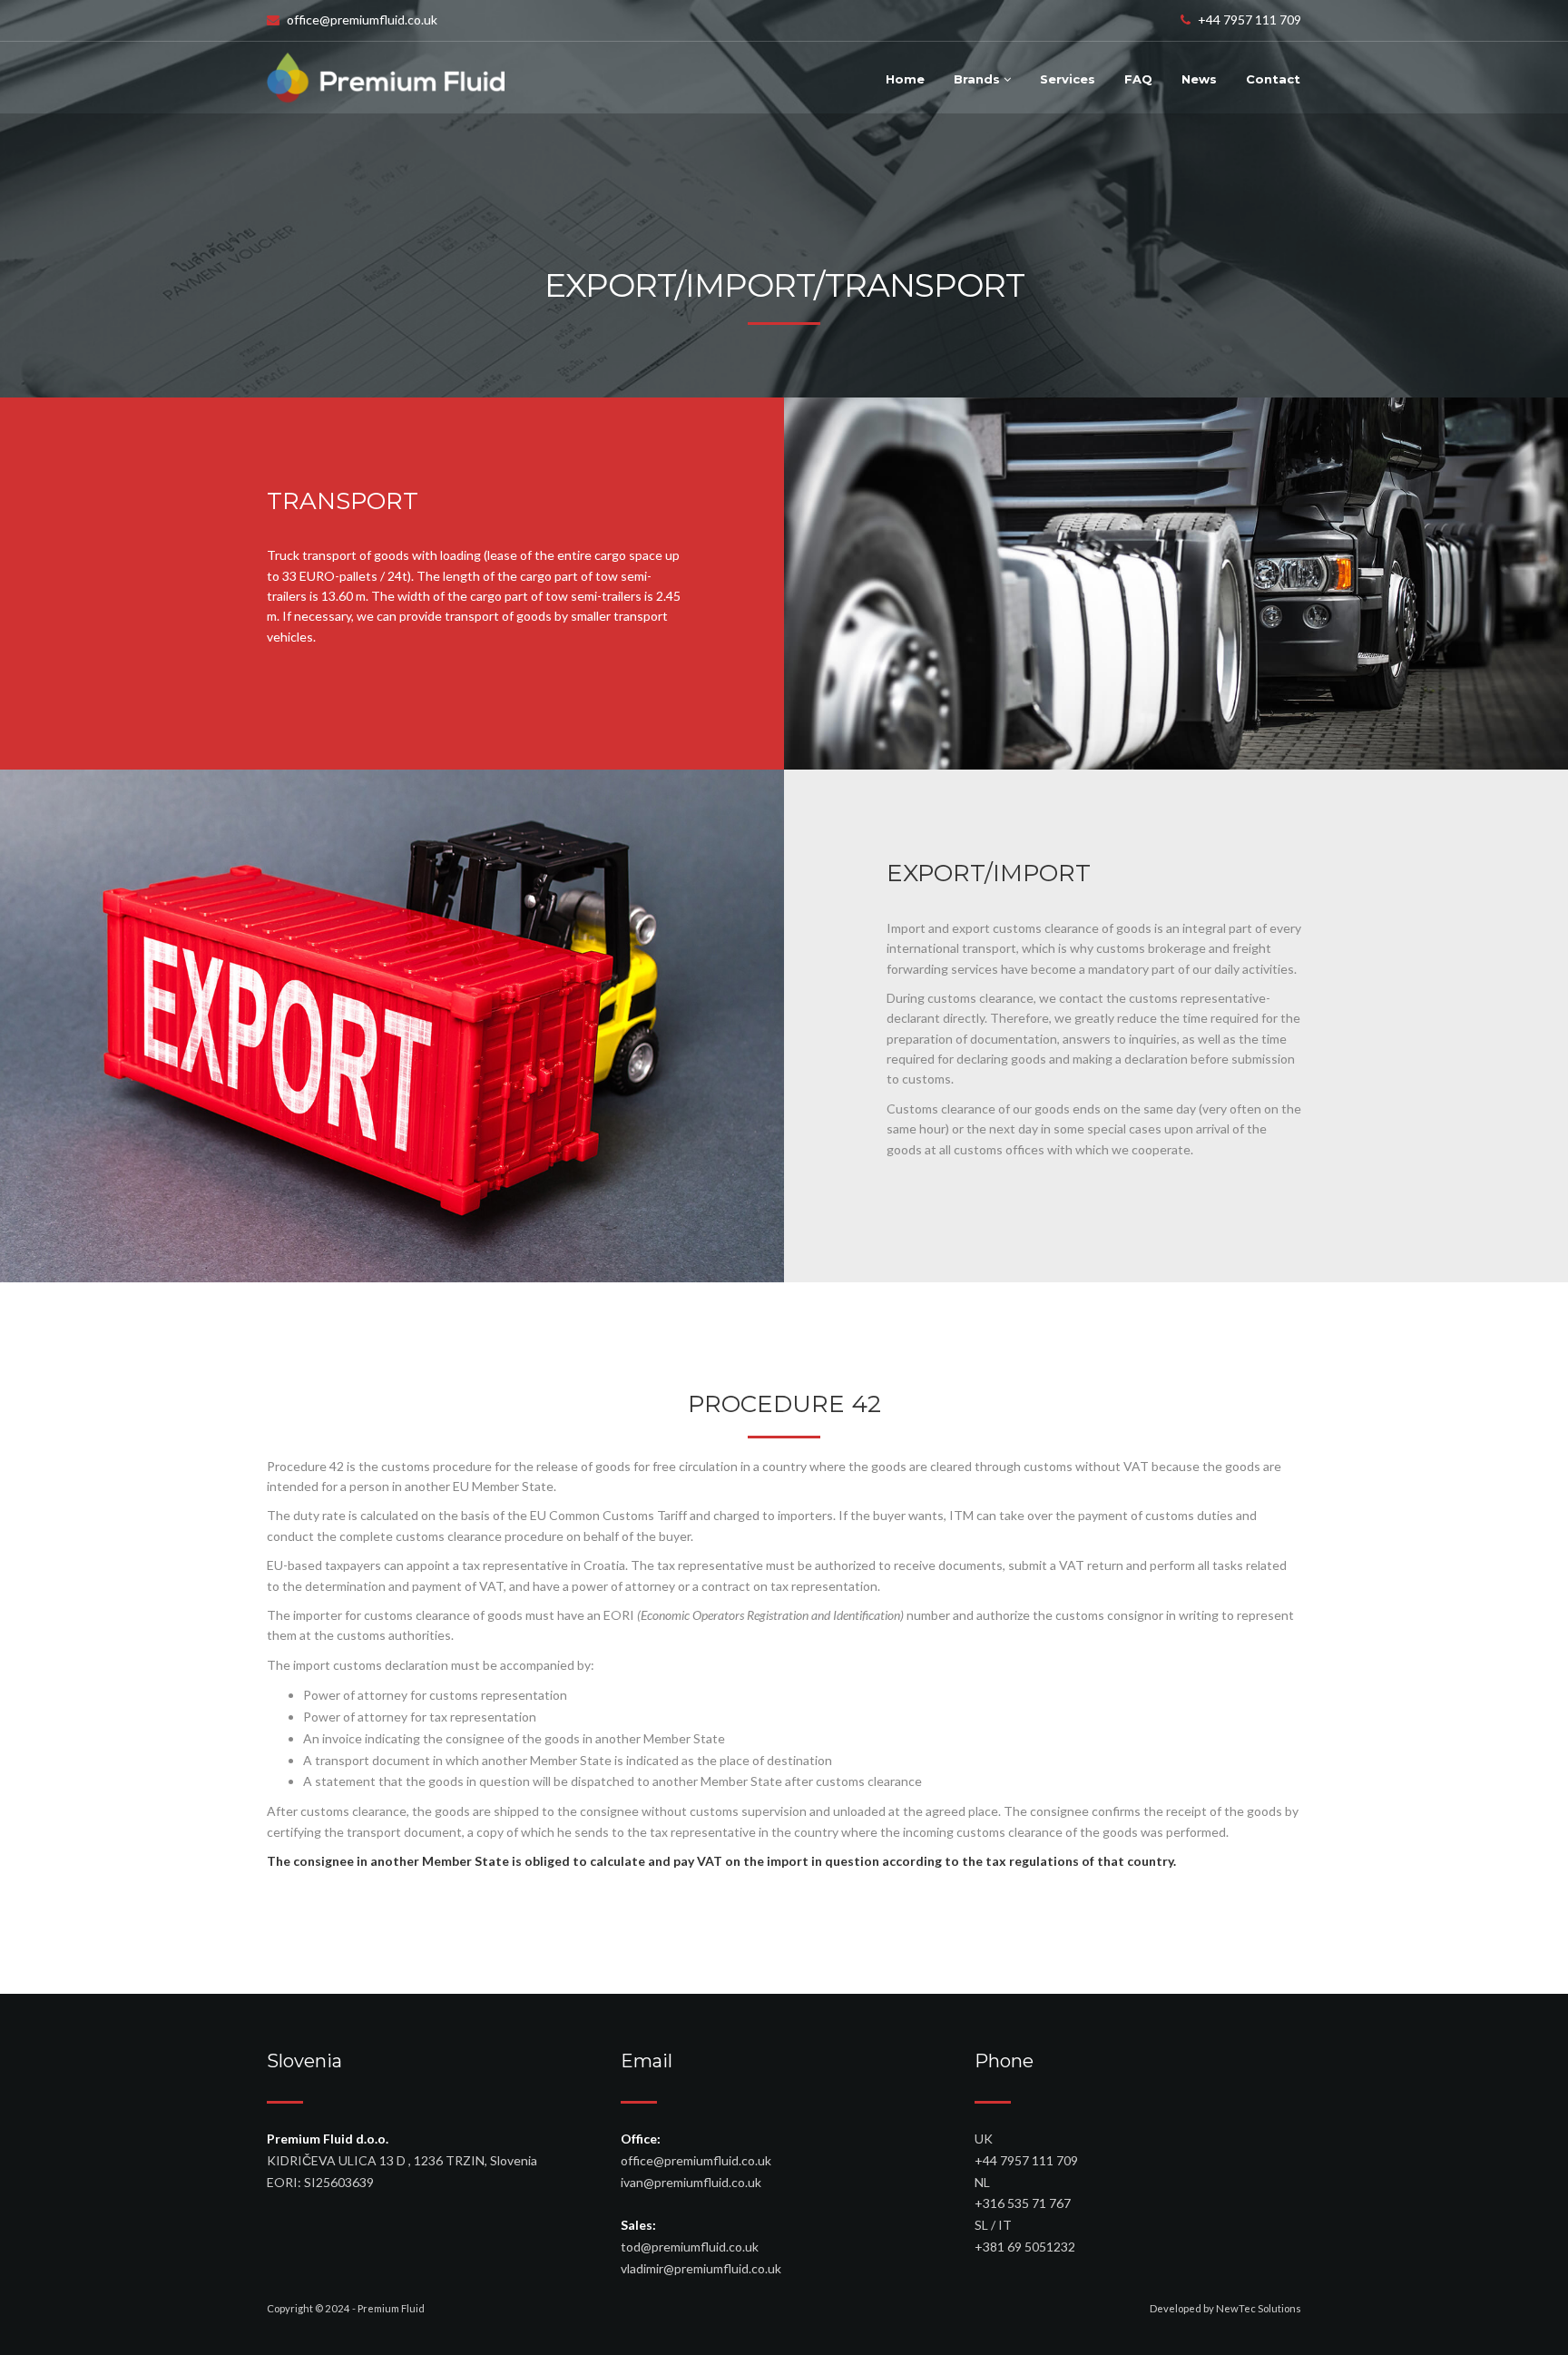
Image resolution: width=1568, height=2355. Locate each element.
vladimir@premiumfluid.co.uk (701, 2268)
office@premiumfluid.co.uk (362, 20)
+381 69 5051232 (1025, 2247)
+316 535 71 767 (1023, 2203)
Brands (979, 79)
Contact (1273, 79)
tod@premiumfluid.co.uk (690, 2247)
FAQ (1138, 79)
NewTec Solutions (1259, 2308)
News (1199, 79)
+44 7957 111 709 (1249, 20)
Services (1068, 79)
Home (905, 79)
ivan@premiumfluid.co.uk (691, 2182)
